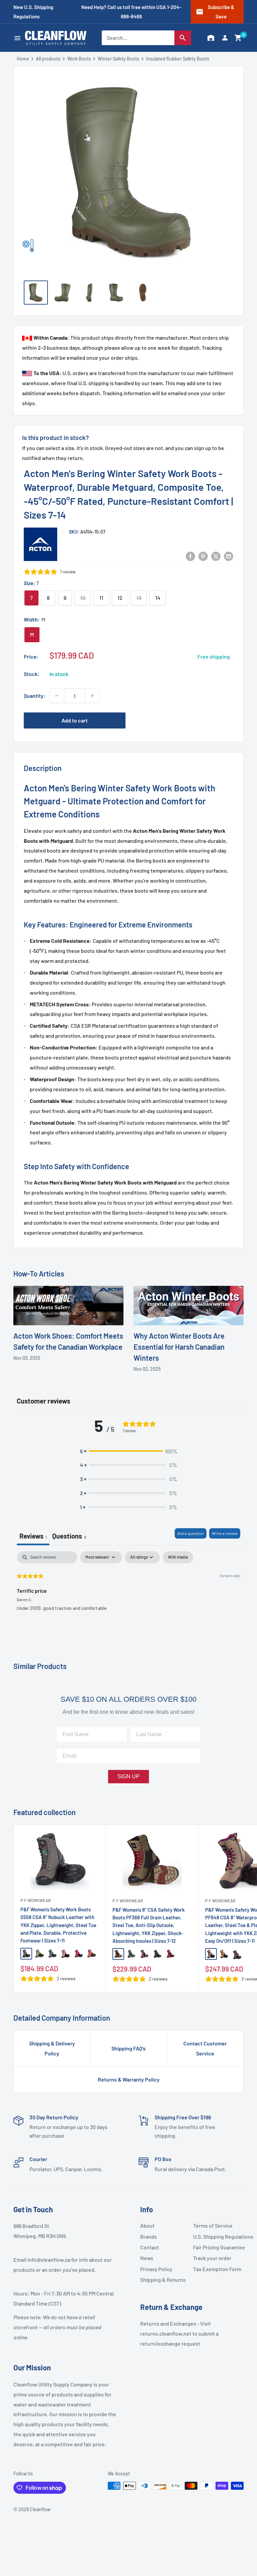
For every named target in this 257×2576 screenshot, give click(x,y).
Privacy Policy (156, 2269)
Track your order (212, 2258)
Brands (149, 2236)
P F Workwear (36, 1900)
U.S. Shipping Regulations (217, 2236)
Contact (150, 2247)
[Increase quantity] (92, 696)
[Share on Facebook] (190, 556)
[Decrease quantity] (57, 696)
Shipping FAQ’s (128, 2048)
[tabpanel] (128, 1594)
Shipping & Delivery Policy (52, 2048)
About (147, 2225)
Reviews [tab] (33, 1536)
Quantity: (35, 696)
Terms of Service (213, 2225)
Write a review (225, 1533)
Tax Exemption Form (217, 2269)
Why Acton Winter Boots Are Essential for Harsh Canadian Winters (179, 1347)
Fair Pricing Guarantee (217, 2247)
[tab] (69, 1537)
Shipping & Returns (163, 2280)
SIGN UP (128, 1776)
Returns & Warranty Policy (129, 2079)
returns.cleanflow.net (166, 2333)
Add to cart (75, 720)
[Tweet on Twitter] (216, 556)
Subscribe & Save (215, 12)
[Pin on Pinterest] (203, 556)
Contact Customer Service (205, 2048)
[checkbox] (178, 1557)
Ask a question (191, 1533)
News (147, 2258)
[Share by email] (229, 556)
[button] (238, 38)
